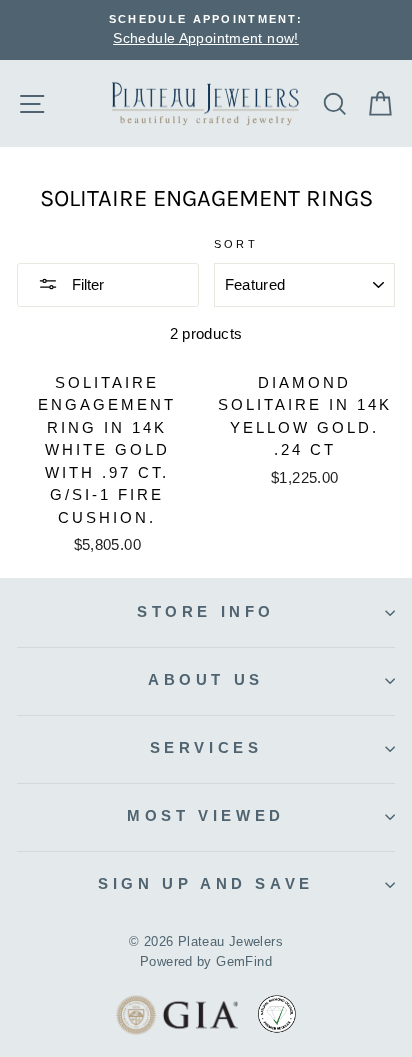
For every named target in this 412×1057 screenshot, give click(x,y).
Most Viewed (206, 815)
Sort (236, 244)
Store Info (206, 611)
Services (206, 747)
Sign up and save (205, 883)
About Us (206, 679)
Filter (86, 284)
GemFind (244, 962)
